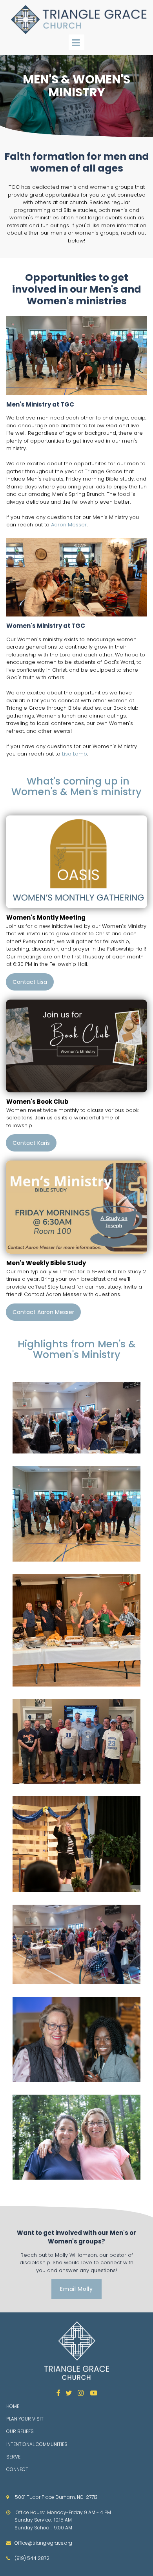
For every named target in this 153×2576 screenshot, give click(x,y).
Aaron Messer (69, 525)
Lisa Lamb (75, 754)
